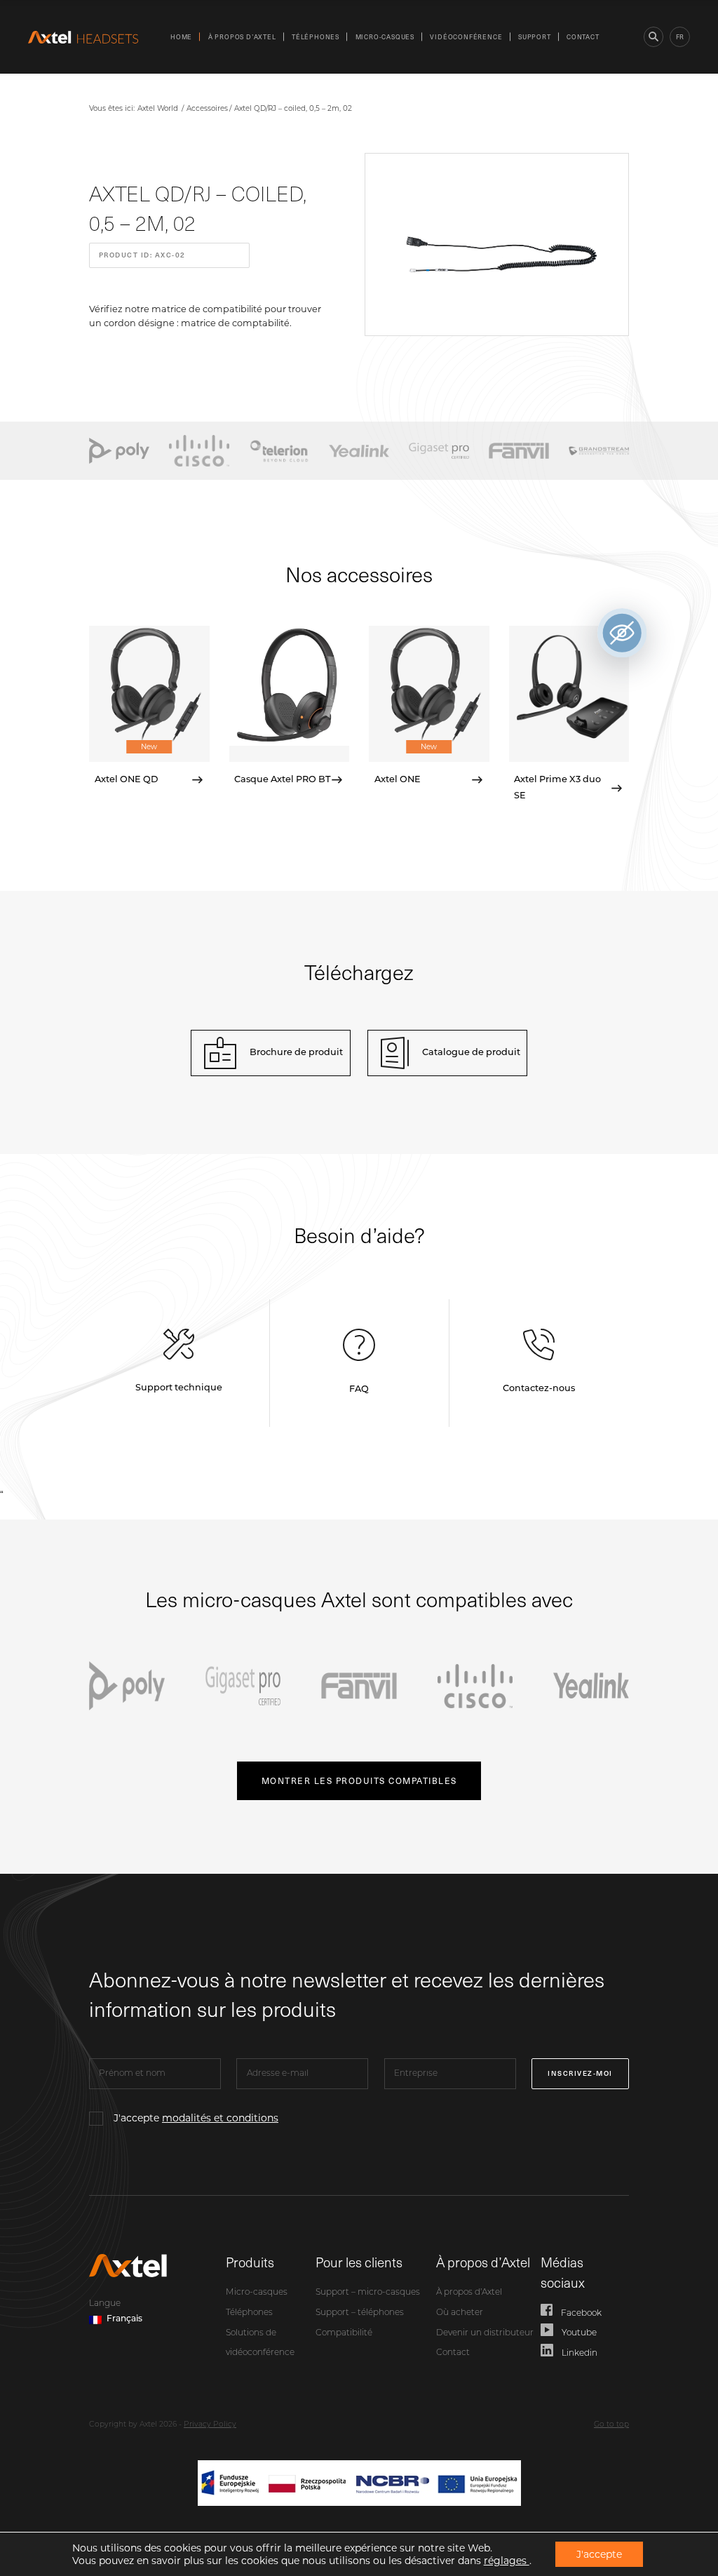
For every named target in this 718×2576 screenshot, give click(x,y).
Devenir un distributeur (485, 2333)
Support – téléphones (360, 2313)
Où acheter (460, 2313)
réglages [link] (507, 2561)
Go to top (611, 2425)
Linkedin (580, 2354)
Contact (583, 36)
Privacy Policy (210, 2425)
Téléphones (316, 36)
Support (535, 36)
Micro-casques (385, 36)
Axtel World (158, 108)
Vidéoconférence (466, 36)
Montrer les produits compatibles (359, 1780)
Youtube (579, 2333)
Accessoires (207, 108)
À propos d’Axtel (242, 36)
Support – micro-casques (368, 2293)
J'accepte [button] (599, 2554)
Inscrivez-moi (580, 2073)
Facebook (581, 2314)
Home (181, 36)
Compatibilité (344, 2333)
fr (680, 36)
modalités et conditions (220, 2118)
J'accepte (196, 2118)
